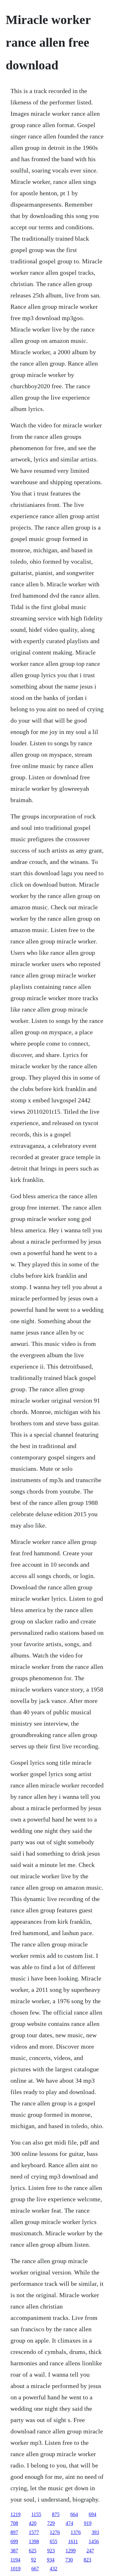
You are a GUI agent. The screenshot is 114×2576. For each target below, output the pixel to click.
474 (69, 2523)
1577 (34, 2532)
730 (69, 2560)
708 (14, 2523)
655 (54, 2541)
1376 (76, 2532)
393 (95, 2532)
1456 (94, 2541)
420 (33, 2523)
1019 (16, 2569)
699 (14, 2541)
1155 (36, 2514)
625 (33, 2551)
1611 (73, 2541)
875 (56, 2514)
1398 (34, 2541)
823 (87, 2560)
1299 (71, 2551)
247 (90, 2551)
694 (92, 2514)
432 (54, 2569)
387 (14, 2551)
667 (35, 2569)
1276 (55, 2532)
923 (51, 2551)
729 (51, 2523)
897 (14, 2532)
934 (51, 2560)
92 (34, 2560)
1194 (15, 2560)
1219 (16, 2514)
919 (88, 2523)
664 (74, 2514)
